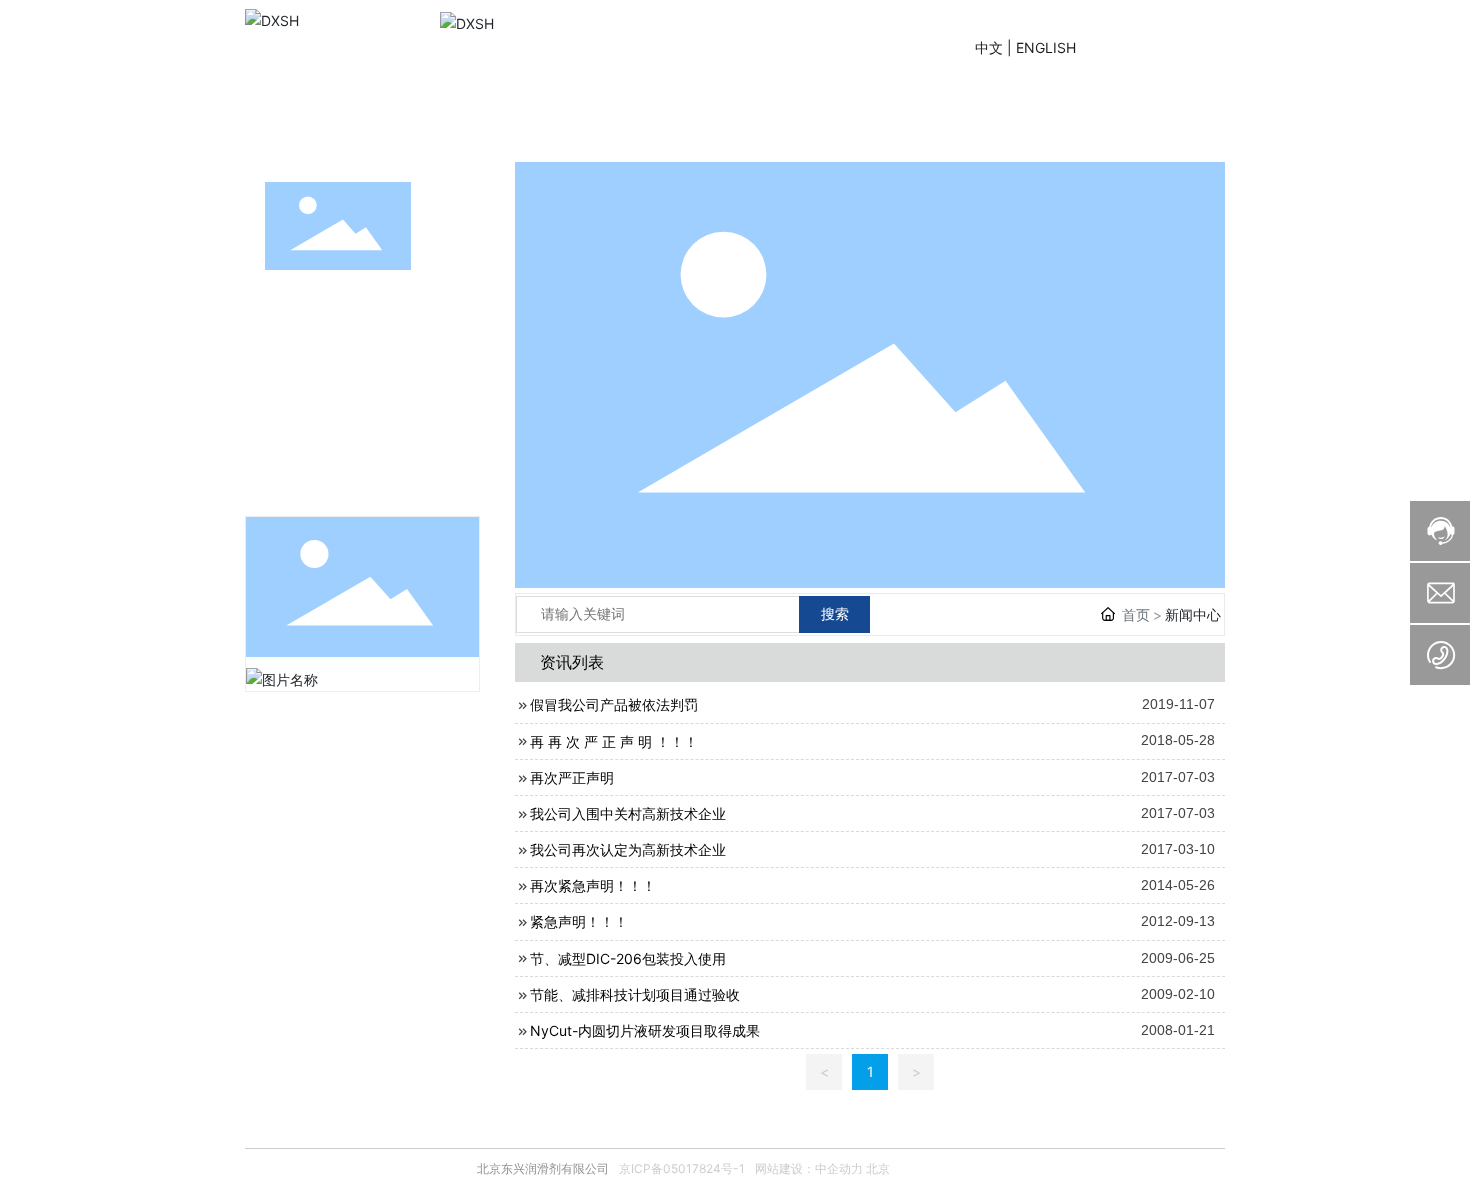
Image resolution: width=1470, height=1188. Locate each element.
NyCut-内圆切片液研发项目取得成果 (645, 1030)
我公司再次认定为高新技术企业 (628, 849)
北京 (878, 1168)
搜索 (835, 613)
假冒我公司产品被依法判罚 (614, 704)
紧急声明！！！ (579, 921)
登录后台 (1164, 47)
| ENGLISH (1039, 47)
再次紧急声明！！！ (593, 885)
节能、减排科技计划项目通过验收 (635, 994)
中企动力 (839, 1168)
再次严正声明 (572, 777)
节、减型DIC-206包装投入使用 (628, 958)
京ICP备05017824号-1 (682, 1168)
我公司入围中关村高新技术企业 (628, 813)
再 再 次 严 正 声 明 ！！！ (614, 741)
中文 (989, 47)
